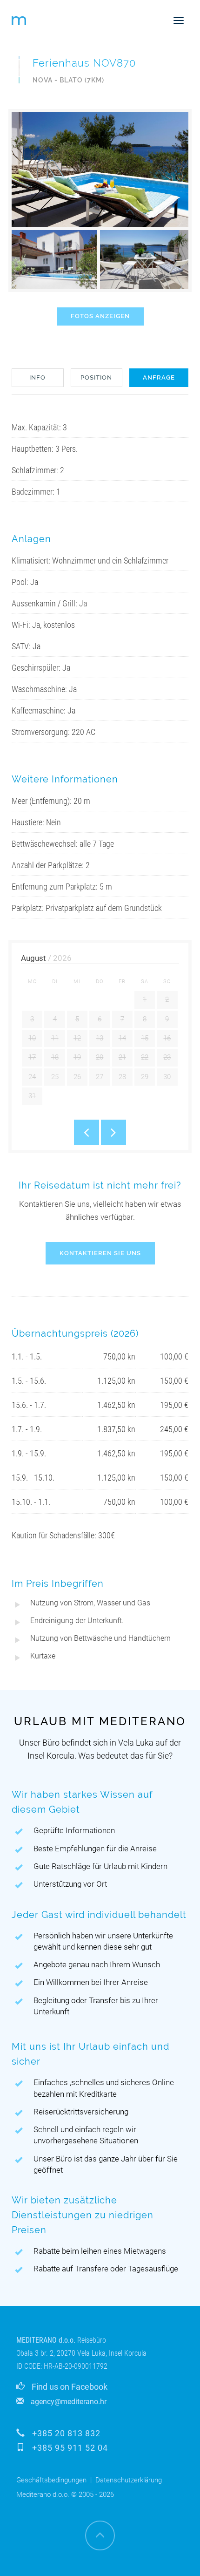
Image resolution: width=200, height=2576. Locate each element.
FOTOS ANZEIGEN (100, 316)
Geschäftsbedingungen (51, 2480)
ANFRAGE (159, 377)
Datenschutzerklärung (129, 2480)
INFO (37, 377)
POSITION (96, 377)
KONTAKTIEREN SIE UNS (100, 1253)
